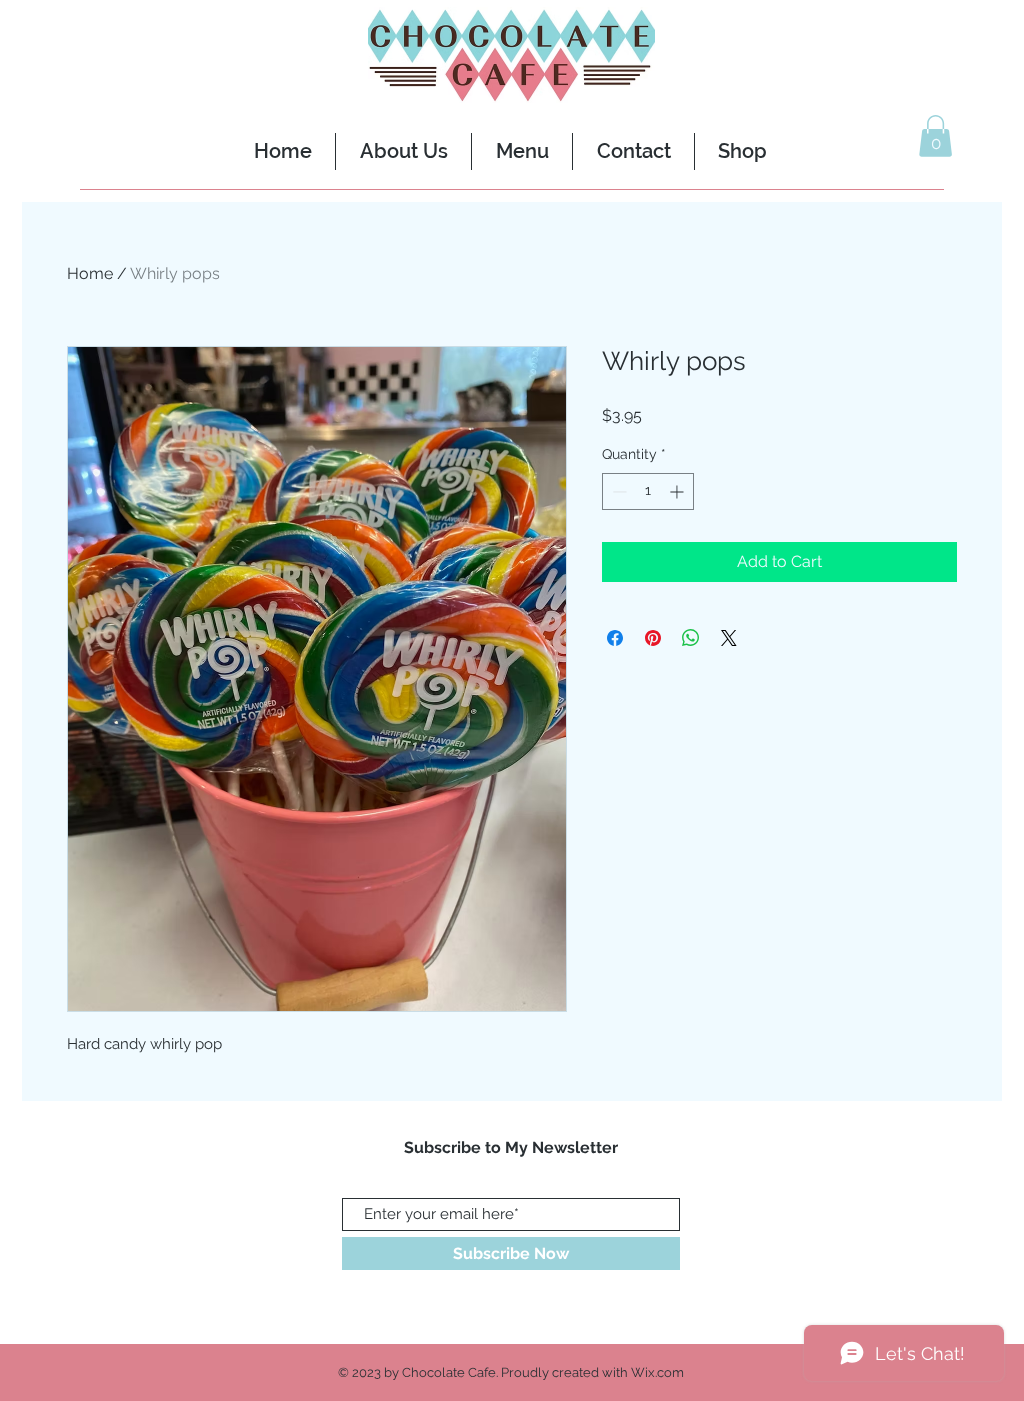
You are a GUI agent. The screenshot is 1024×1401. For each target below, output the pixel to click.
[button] (935, 136)
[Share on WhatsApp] (691, 638)
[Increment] (678, 491)
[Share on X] (729, 638)
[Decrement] (617, 491)
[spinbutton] (648, 491)
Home (90, 273)
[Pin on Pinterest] (653, 638)
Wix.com (657, 1372)
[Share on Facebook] (615, 638)
